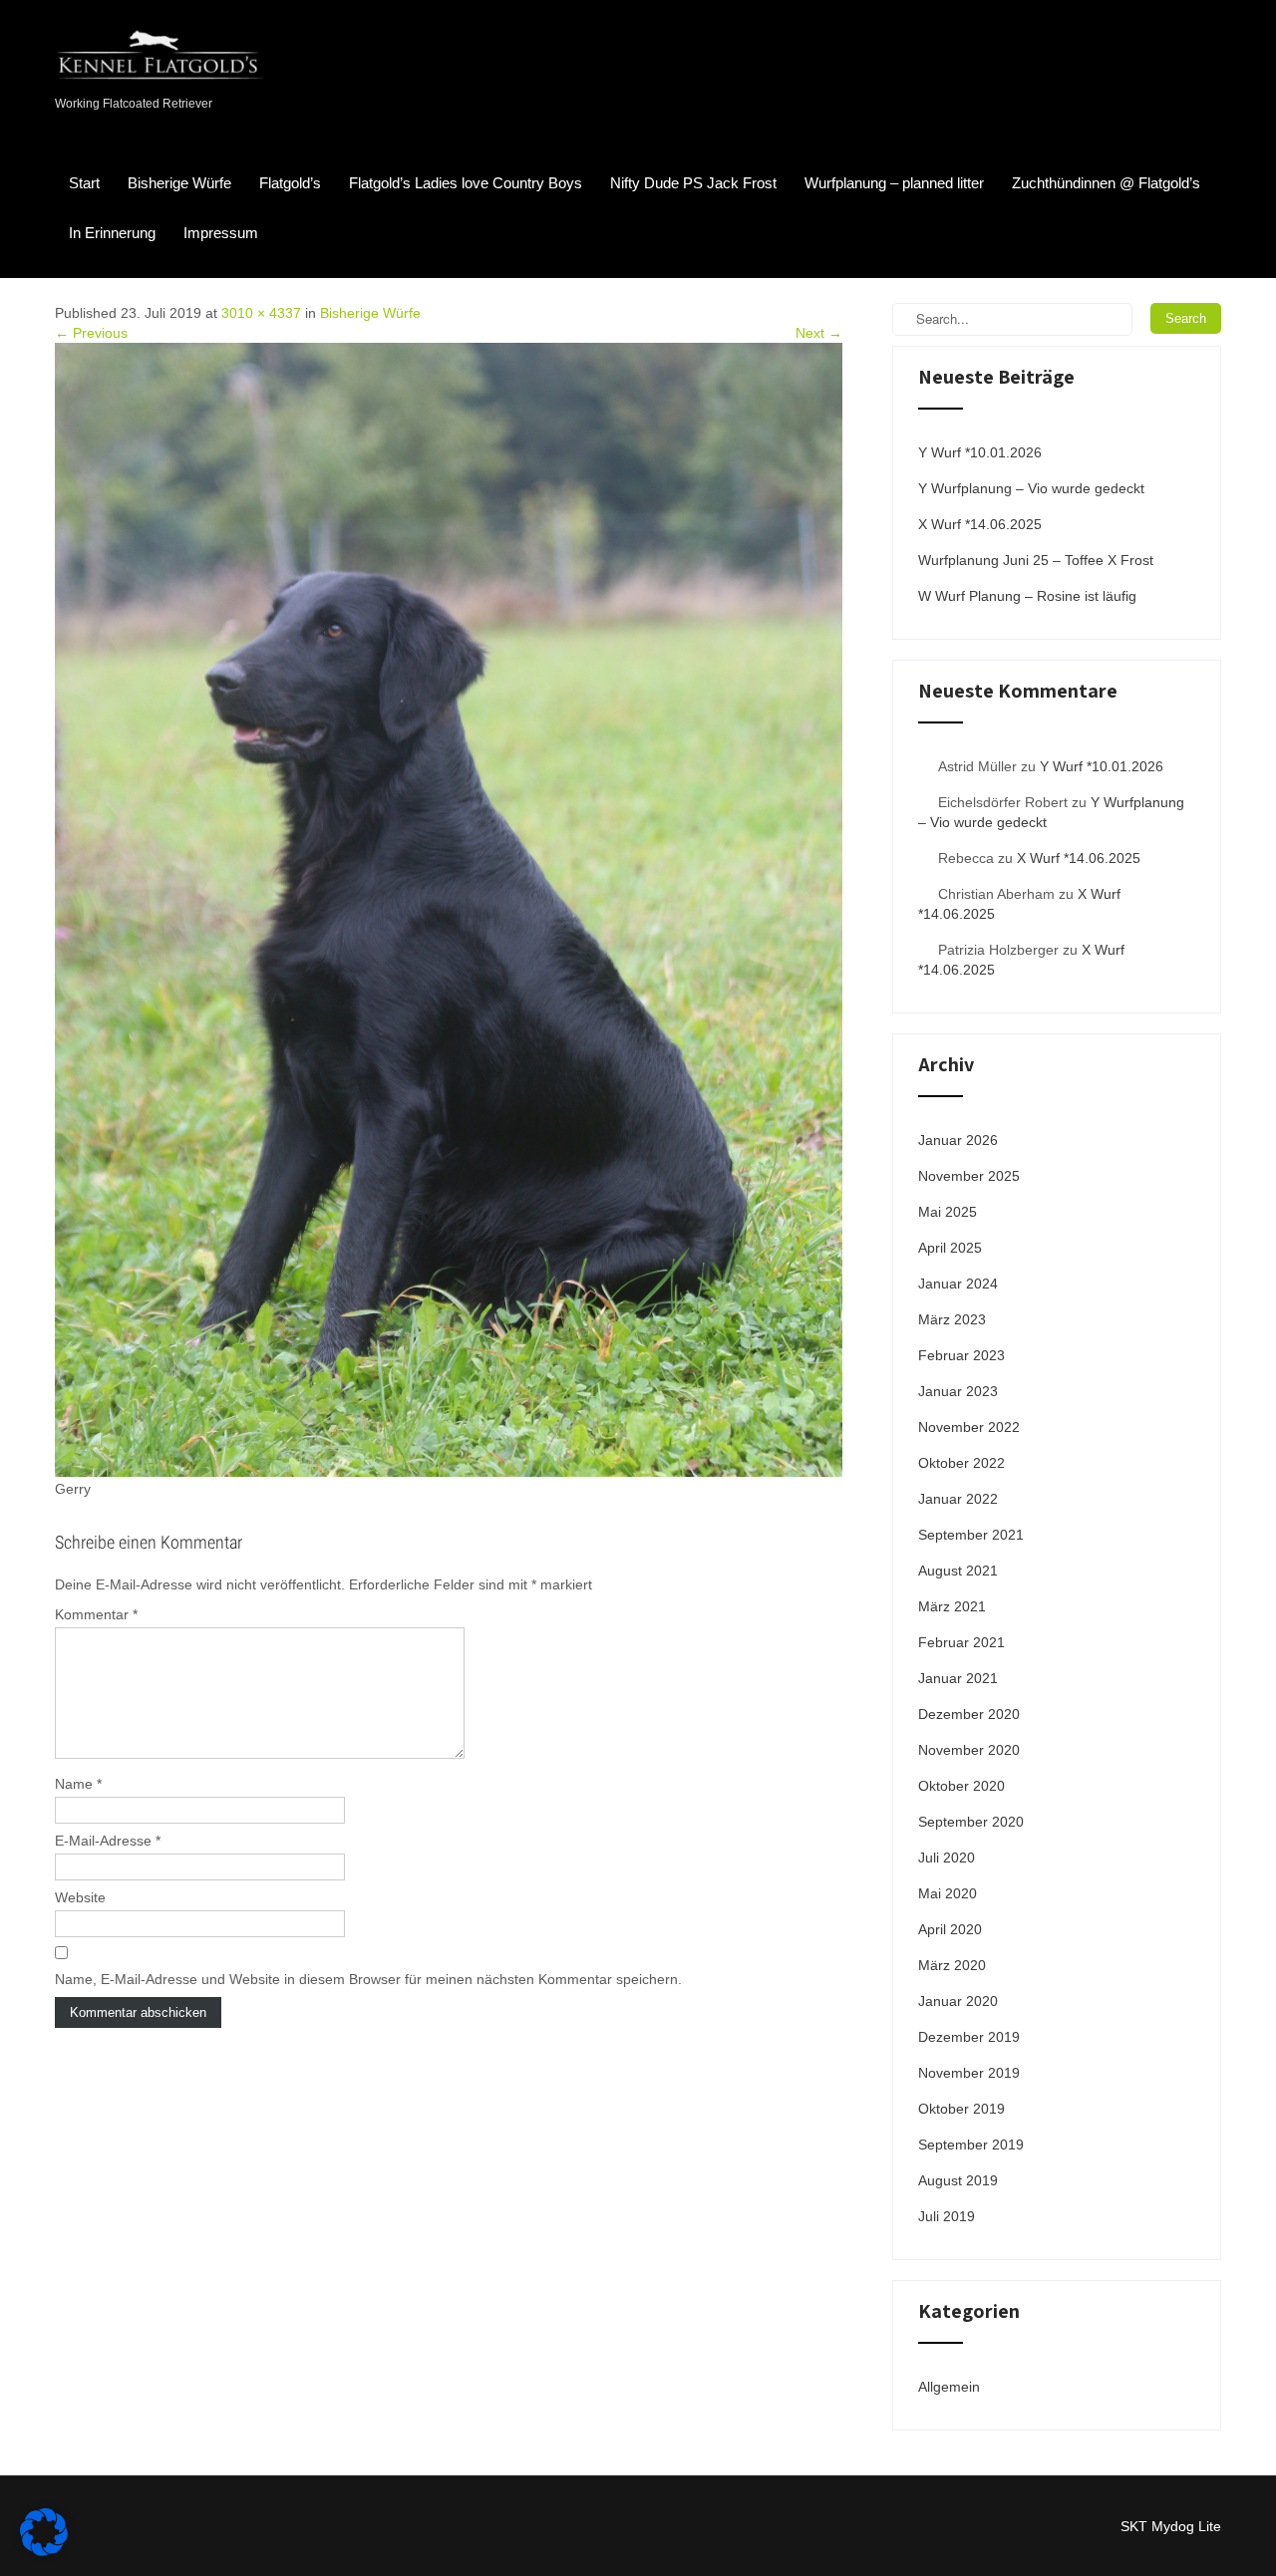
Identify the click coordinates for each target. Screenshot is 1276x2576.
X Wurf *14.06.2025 (980, 524)
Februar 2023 (961, 1355)
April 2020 (950, 1929)
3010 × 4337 (261, 313)
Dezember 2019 (969, 2037)
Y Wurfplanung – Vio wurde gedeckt (1031, 488)
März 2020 (952, 1965)
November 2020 (969, 1750)
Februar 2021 (961, 1642)
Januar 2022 (958, 1499)
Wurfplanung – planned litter (894, 183)
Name (78, 1784)
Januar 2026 (958, 1140)
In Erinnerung (112, 233)
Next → (819, 333)
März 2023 (952, 1319)
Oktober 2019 (961, 2109)
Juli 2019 (947, 2216)
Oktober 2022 (961, 1463)
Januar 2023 (958, 1391)
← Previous (91, 333)
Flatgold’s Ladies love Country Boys (466, 183)
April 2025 (950, 1248)
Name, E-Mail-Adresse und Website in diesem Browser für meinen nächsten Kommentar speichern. (368, 1979)
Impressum (221, 233)
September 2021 (971, 1535)
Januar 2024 (958, 1284)
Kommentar (96, 1614)
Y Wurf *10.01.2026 (980, 452)
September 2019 (971, 2145)
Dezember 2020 (969, 1714)
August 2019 (958, 2180)
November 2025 (969, 1176)
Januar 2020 (958, 2001)
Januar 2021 (958, 1678)
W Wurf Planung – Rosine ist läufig (1027, 596)
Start (84, 183)
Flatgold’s (290, 183)
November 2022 (969, 1427)
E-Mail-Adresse (108, 1841)
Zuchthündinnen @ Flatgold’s (1106, 183)
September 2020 (971, 1822)
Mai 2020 (948, 1893)
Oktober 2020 (961, 1786)
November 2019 (969, 2073)
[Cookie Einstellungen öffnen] (44, 2551)
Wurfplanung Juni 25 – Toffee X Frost (1036, 560)
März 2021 (952, 1606)
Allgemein (949, 2387)
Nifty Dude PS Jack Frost (693, 183)
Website (80, 1897)
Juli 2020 (947, 1858)
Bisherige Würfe (179, 183)
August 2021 (958, 1571)
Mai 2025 (948, 1212)
